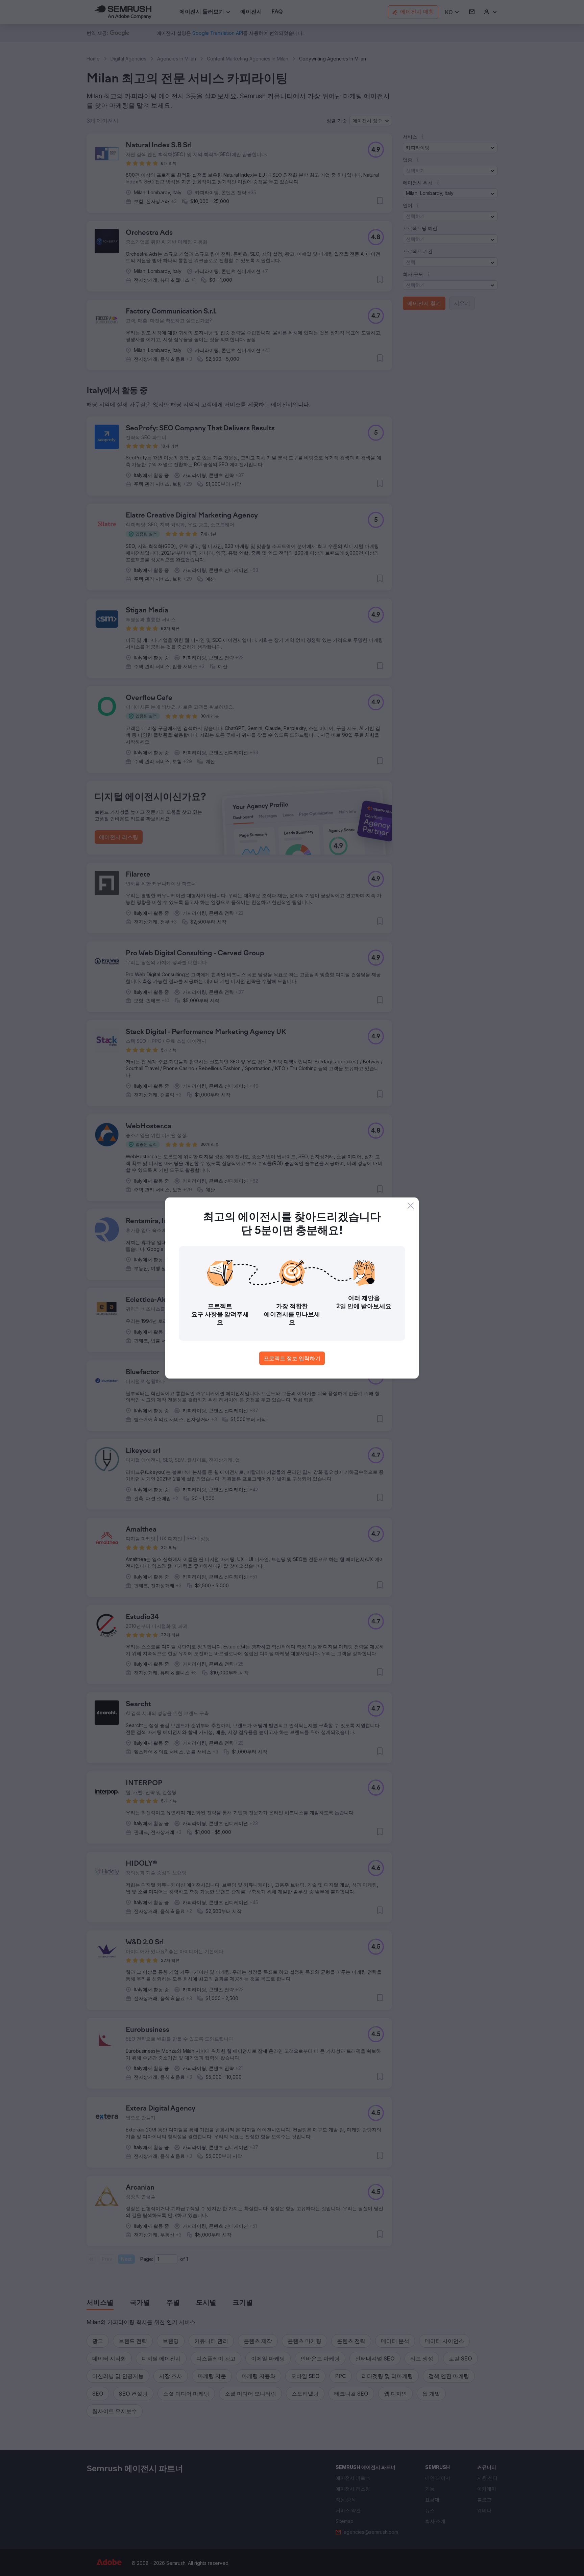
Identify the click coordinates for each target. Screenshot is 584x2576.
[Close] (411, 1206)
